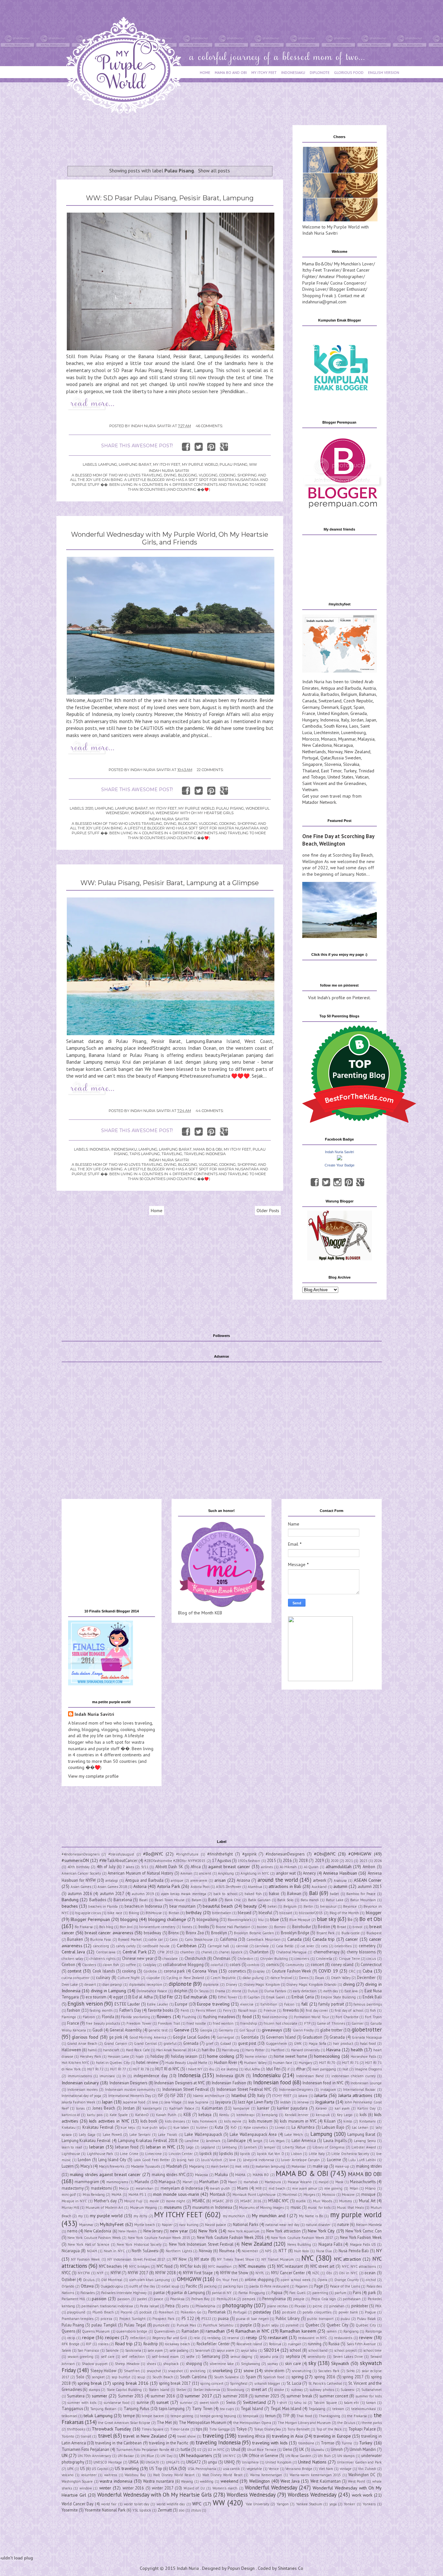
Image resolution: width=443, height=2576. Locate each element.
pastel (142, 2299)
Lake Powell (112, 2135)
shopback (171, 2364)
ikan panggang (324, 2069)
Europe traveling (213, 2004)
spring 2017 (353, 2377)
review (366, 2337)
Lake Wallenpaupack (203, 2134)
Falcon (289, 2004)
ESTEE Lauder (127, 2004)
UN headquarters (196, 2455)
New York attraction (284, 2231)
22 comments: (210, 770)
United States (341, 777)
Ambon (369, 1867)
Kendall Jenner (297, 2115)
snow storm (275, 2371)
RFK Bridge (71, 2344)
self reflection (133, 2357)
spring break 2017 (175, 2383)
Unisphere (250, 2462)
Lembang (229, 2147)
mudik (301, 2201)
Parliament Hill (73, 2299)
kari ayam (342, 2108)
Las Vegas (277, 2141)
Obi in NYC (348, 2273)
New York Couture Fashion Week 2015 (159, 2238)
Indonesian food (272, 2082)
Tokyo (241, 2429)
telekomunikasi (364, 2409)
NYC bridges (139, 2266)
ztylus (196, 2510)
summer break (299, 2396)
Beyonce (350, 1906)
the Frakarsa (357, 2416)
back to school (225, 1894)
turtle (186, 2449)
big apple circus (88, 1913)
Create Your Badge (340, 1165)
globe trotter (331, 2030)
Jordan (357, 720)
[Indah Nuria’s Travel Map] (340, 671)
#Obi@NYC (325, 1854)
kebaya (205, 2114)
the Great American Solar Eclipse (124, 2423)
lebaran (97, 2147)
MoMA (117, 2195)
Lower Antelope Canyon (301, 2160)
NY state (202, 2259)
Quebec (312, 2325)
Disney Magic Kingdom (262, 1985)
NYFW (116, 2273)
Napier (167, 2225)
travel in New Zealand (145, 2436)
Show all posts (214, 170)
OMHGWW (189, 2279)
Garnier (358, 2023)
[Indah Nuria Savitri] (340, 1159)
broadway (152, 1933)
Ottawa (87, 2286)
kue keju (128, 2127)
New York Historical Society (139, 2244)
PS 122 (188, 2318)
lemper (270, 2147)
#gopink (249, 1854)
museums (173, 2207)
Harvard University (305, 2050)
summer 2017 (198, 2396)
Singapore (312, 764)
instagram (328, 2090)
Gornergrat (225, 2037)
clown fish (111, 1965)
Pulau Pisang (233, 464)
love (233, 2160)
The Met (164, 2422)
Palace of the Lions (345, 2286)
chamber (187, 1952)
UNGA (133, 2462)
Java (155, 2102)
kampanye (241, 2108)
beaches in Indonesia (143, 1906)
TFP (286, 2416)
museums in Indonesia (212, 2207)
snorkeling (222, 2371)
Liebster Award (364, 2147)
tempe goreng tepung (218, 2416)
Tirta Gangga (219, 2429)
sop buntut (121, 2377)
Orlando (68, 2286)
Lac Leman (360, 2127)
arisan (220, 1880)
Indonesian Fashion (229, 2083)
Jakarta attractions (355, 2095)
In (124, 2076)
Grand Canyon (116, 2043)
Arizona (243, 1880)
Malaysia (366, 739)
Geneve (182, 2030)
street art (259, 2389)
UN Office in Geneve (260, 2455)
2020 (89, 808)
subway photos (322, 2390)
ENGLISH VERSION (384, 72)
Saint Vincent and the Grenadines (334, 783)
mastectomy (73, 2188)
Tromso (328, 2443)
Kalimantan (212, 2108)
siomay (273, 2364)
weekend (229, 2481)
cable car (156, 1939)
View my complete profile (93, 1776)
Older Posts (268, 1211)
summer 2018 (235, 2396)
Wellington (259, 2481)
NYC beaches (110, 2266)
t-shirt (282, 2403)
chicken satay (72, 1959)
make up (320, 2166)
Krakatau (69, 2127)
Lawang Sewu (365, 2141)
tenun (270, 2416)
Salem (66, 2350)
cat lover (307, 1946)
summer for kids (369, 2396)
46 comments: (209, 426)
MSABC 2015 (223, 2201)
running (315, 2344)
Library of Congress (329, 2147)
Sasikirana (133, 2350)
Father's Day (130, 2010)
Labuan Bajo (333, 2127)
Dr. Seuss (201, 1991)
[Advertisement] (174, 140)
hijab (140, 2056)
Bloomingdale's (239, 1920)
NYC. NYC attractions (359, 2266)
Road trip (124, 2344)
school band (318, 2350)
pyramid (292, 2325)
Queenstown (164, 2331)
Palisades (88, 2293)
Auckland (319, 1887)
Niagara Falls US (363, 2244)
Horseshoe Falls (363, 2056)
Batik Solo (285, 1900)
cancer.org (101, 1946)
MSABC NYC (278, 2201)
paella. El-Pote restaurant (269, 2286)
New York (208, 2231)
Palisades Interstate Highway (124, 2293)
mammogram (87, 2182)
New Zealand (357, 752)
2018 (303, 1860)
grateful (170, 2043)
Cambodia (312, 726)
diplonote (180, 1984)
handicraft (111, 2050)
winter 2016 (133, 2488)
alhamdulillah (339, 1867)
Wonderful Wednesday (271, 2488)
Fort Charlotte (347, 2017)
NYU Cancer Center (288, 2273)
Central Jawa (106, 1952)
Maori (232, 2182)
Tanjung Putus (136, 2408)
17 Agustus (221, 1860)
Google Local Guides (191, 2037)
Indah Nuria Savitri (339, 1152)
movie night (176, 2201)
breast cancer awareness (109, 1933)
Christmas (222, 1958)
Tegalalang (317, 2409)
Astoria (140, 1886)
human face (282, 2063)
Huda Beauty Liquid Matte (186, 2063)
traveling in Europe (332, 2436)
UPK (70, 2469)
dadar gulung (253, 1978)
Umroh (337, 2449)
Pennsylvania (274, 2299)
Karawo (321, 2108)
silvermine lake (222, 2364)
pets (185, 2306)
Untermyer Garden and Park (359, 2462)
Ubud (236, 2449)
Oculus (89, 2280)
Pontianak (217, 2312)
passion (99, 2299)
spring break (90, 2383)
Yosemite (70, 2510)
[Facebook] (315, 1182)
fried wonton (223, 2023)
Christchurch (195, 1958)
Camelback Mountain (263, 1939)
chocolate (170, 1959)
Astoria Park (168, 1886)
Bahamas (368, 694)
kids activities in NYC (109, 2121)
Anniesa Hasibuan (340, 1873)
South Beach (163, 2377)
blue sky (327, 1919)
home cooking (221, 2056)
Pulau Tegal (135, 2325)
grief (210, 2043)
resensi (233, 2338)
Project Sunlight (132, 2319)
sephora (293, 2356)
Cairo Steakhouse (199, 1939)
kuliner (202, 2127)
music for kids (319, 2207)
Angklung (226, 1873)
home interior (256, 2056)
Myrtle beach (145, 2225)
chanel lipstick (231, 1952)
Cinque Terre (349, 1959)
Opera (322, 2280)
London (84, 2160)
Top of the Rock (329, 2429)
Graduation (312, 2037)
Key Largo (345, 2115)
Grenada (359, 713)
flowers (164, 2017)
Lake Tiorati (168, 2135)
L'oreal (280, 2127)
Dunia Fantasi (275, 1991)
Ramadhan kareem (298, 2331)
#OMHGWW (360, 1854)
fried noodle (196, 2023)
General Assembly (126, 2030)
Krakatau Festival (98, 2127)
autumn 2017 (112, 1893)
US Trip (156, 2468)
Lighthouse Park (100, 2154)
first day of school (349, 2010)
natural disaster (318, 2225)
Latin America (304, 2140)
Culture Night (129, 1978)
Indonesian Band (310, 2076)
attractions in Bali (285, 1886)
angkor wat (286, 1873)
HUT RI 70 (327, 2063)
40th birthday (78, 1867)
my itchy (140, 2216)
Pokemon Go (191, 2312)
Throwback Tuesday (111, 2429)
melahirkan (144, 2188)
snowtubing (302, 2371)
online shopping (259, 2279)
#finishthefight (220, 1854)
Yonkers (369, 2504)
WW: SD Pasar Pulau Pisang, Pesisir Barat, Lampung (170, 198)
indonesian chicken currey (353, 2076)
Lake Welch (294, 2135)
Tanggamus (72, 2408)
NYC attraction (347, 2259)
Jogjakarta (325, 2102)
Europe (181, 2004)
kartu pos (95, 2115)
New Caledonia (317, 745)
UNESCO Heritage (108, 2462)
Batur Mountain (363, 1900)
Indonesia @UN (230, 2076)
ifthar (301, 2069)
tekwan (338, 2409)
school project (345, 2350)
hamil (92, 2050)
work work (362, 2495)
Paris (357, 2292)
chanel (207, 1952)
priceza (106, 2319)
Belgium (349, 694)
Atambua (255, 1887)
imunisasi (107, 2076)
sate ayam (155, 2350)
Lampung (108, 464)
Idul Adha (252, 2069)
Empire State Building (338, 1997)
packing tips (233, 2286)
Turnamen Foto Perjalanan (85, 2449)
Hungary (310, 720)
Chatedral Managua (291, 1952)
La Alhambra (303, 2127)
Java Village (173, 2102)
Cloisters (89, 1965)
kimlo (348, 2121)
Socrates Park (329, 2371)
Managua (167, 2182)
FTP (307, 2023)
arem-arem (199, 1880)
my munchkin (234, 2216)
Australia (311, 694)
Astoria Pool (200, 1887)
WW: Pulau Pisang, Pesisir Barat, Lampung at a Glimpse (170, 883)
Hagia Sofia (317, 2043)
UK (302, 2449)
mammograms (117, 2182)
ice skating (229, 2069)
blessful (265, 1913)
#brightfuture (187, 1854)
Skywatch (340, 2363)
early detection (305, 1991)
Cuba (367, 1971)
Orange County (347, 2280)
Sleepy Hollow (104, 2371)
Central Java (73, 1952)
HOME (205, 72)
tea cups (227, 2409)
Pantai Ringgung (252, 2293)
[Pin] (349, 1182)
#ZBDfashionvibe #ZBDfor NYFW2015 (175, 1861)
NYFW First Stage (198, 2273)
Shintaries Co (291, 2568)
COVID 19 (328, 1971)
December (366, 1977)
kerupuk (323, 2115)
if (288, 2069)
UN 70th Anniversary (94, 2456)
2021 (349, 1861)
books (204, 1926)
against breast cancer (229, 1867)
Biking (134, 1913)
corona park (174, 1971)
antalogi (112, 1880)
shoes (151, 2364)
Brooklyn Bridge (295, 1933)
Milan (354, 2188)
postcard (289, 2312)
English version (85, 2004)
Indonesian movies (83, 2090)
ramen (332, 2331)
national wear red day (282, 2225)
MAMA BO (261, 2175)
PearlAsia (177, 2299)
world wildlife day (171, 2504)
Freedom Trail (169, 2023)
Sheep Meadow (127, 2364)
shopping (194, 2363)
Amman (186, 1873)
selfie (190, 2357)
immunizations (80, 2076)
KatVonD (142, 2115)
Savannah (203, 2350)
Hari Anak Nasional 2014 (176, 2050)
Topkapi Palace (362, 2429)
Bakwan (294, 1893)
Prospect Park (163, 2319)
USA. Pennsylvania (202, 2469)
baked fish (253, 1894)
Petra (170, 2306)
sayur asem (225, 2350)
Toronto (68, 2436)
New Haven (127, 2231)
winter (105, 2488)
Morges (309, 2195)
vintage (346, 2469)
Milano (371, 2188)
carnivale (262, 1946)
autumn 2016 (80, 1893)
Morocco (311, 739)
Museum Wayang (144, 2207)
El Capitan (252, 1997)
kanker (263, 2108)
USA (173, 2468)
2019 (319, 1860)
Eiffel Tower (227, 1997)
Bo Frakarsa (84, 1927)
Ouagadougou (112, 2286)
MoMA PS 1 (138, 2195)
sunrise (143, 2402)
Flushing (189, 2017)
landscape (237, 2140)
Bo (350, 1919)
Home (157, 1211)
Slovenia (333, 764)
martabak (251, 2182)
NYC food (165, 2266)
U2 (199, 2450)
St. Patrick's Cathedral (325, 2383)
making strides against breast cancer (105, 2174)
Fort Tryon (373, 2017)
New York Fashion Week (361, 2237)
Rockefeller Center (213, 2344)
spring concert (212, 2383)
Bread (341, 1927)
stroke (279, 2390)
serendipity (317, 2357)
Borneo (280, 1927)
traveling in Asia (288, 2436)
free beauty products (103, 2023)
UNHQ (229, 2462)
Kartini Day (366, 2108)
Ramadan (190, 2331)
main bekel (220, 2166)
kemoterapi (245, 2115)
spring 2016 (325, 2377)
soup (141, 2377)
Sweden (353, 758)
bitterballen (222, 1913)
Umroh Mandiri (363, 2449)
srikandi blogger (267, 2383)
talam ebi (352, 2403)
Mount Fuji (133, 2201)
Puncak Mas (186, 2325)
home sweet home (290, 2056)
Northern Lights (179, 2251)
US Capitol (100, 2469)
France (309, 713)
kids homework (204, 2121)
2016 (287, 1860)
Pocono (126, 2312)
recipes (112, 2337)
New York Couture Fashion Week (94, 2238)
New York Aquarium (244, 2231)
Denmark (330, 707)
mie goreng (334, 2188)
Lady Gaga (87, 2135)
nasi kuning (189, 2225)
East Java (351, 1991)
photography (237, 2305)
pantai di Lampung (188, 2292)
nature (343, 2224)
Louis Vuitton (212, 2160)
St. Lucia (294, 2383)
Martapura (273, 2182)
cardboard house (156, 1946)
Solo (80, 2377)
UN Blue (147, 2456)
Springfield (239, 2383)
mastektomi (101, 2188)
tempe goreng (182, 2416)
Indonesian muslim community (130, 2090)
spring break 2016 (130, 2383)
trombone (306, 2443)
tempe (129, 2416)
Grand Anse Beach (82, 2043)
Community (295, 1965)
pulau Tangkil (104, 2325)
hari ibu (208, 2050)
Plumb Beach (103, 2312)
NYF (100, 2273)
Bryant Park (326, 1933)
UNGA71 (173, 2462)
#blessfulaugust (121, 1854)
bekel (272, 1906)
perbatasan (352, 2299)
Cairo (174, 1939)
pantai (159, 2292)
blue (275, 1919)
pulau (345, 2319)
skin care (293, 2363)
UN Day (166, 2456)
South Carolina (193, 2377)
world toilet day (137, 2504)
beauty (250, 1906)
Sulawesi (347, 2390)
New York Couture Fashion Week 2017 (302, 2238)
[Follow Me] (326, 1182)
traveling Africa (251, 2436)
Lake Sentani (140, 2135)
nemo (72, 2231)
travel (105, 2436)
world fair (109, 2504)
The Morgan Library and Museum (304, 2423)
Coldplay (150, 1965)
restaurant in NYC (313, 2338)
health (357, 2050)
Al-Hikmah (288, 1867)
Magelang (197, 2166)
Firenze (270, 2010)
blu (261, 1920)
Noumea (227, 2251)
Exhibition (269, 2004)
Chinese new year (138, 1958)
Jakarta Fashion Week (78, 2102)
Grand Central (145, 2043)
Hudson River (226, 2062)
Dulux (253, 1991)
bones (187, 1927)
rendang (214, 2338)
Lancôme (192, 2141)
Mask (339, 2182)
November (250, 2251)
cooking (129, 1971)
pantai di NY (222, 2293)
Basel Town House (170, 1900)
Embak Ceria (303, 1997)
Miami (243, 2188)
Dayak (320, 1978)
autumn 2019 (143, 1894)
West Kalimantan (326, 2481)
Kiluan (330, 2121)
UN (65, 2455)
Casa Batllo (285, 1946)
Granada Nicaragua (367, 2037)
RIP (89, 2344)
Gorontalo (250, 2037)
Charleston (259, 1952)
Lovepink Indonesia (259, 2160)
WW (253, 464)
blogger (374, 1913)
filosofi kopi (247, 2010)
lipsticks (226, 2153)
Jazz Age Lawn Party (255, 2102)
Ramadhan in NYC (252, 2331)
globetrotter (367, 2030)
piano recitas (277, 2306)
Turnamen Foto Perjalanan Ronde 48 (145, 2450)
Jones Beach (104, 2108)
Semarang (211, 2356)
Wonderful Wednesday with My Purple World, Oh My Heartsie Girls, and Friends (170, 538)
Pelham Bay (201, 2299)
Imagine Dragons (368, 2069)
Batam (197, 1900)
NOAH (92, 2251)
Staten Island (159, 2390)
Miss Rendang (94, 2195)
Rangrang (351, 2331)
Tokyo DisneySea (267, 2429)
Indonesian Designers (128, 2083)
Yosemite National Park (105, 2510)
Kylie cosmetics (256, 2127)
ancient (205, 1873)
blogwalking (208, 1919)
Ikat (345, 2069)
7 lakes (128, 1867)
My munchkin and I (270, 2216)
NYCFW (84, 2273)
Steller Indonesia (207, 2390)
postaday (262, 2312)
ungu (212, 2462)
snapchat (154, 2371)
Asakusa (340, 1880)
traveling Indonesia (205, 1154)
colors (235, 1964)
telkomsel (69, 2416)
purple (246, 2325)
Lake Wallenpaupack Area (253, 2134)
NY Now (180, 2259)
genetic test (158, 2030)
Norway (335, 752)
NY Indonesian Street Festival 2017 (136, 2259)
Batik (213, 1900)
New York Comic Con (364, 2231)
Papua (277, 2292)
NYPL (260, 2273)
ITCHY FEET (282, 2096)
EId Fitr (166, 1997)
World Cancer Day (78, 2504)
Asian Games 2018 (112, 1887)
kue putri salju (155, 2127)
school (295, 2350)
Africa (196, 1867)
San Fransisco (88, 2350)
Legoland (208, 2147)
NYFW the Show (234, 2273)
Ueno (287, 2449)
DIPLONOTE (320, 72)
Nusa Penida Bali (354, 2251)
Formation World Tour (312, 2017)
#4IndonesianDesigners (81, 1854)
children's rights (102, 1959)
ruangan (295, 2344)
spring (298, 2377)
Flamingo (69, 2017)
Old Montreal (112, 2280)
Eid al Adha (142, 1997)
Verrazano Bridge (299, 2469)
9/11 (145, 1867)
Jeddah (286, 2102)
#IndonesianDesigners (285, 1854)
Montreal (290, 2195)
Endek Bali (372, 1997)
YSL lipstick (142, 2510)
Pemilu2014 (226, 2299)
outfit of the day (142, 2286)
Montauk (218, 2194)
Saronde (112, 2350)
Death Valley (341, 1978)
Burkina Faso (101, 1939)
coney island (342, 1964)
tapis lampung (145, 1154)
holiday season (184, 2056)
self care (108, 2357)
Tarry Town (202, 2408)
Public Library (288, 2318)
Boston (324, 1926)
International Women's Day (130, 2096)
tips (199, 2429)
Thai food (304, 2416)
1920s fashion (249, 1861)
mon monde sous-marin (176, 2194)
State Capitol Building (124, 2390)
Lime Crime (129, 2154)
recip (71, 2338)
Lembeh (250, 2147)
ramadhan (215, 2331)
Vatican (362, 777)
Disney (232, 1985)
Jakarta (321, 2095)
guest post (247, 2043)
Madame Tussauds (145, 2166)
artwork (320, 1880)
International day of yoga (82, 2096)
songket (98, 2377)
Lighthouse (71, 2154)
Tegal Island (252, 2408)
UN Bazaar (126, 2456)
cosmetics (237, 1971)
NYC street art (322, 2266)
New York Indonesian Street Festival (201, 2244)
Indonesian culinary (80, 2083)
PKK (378, 2306)
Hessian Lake (118, 2056)
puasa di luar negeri (252, 2319)
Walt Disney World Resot (222, 2475)
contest (74, 1971)
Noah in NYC (114, 2251)
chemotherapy (327, 1952)
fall (305, 2004)
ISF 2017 (178, 2095)
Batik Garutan (259, 1900)
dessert (90, 1985)
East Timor (331, 771)
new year (179, 2231)
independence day (150, 2076)
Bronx (174, 1933)
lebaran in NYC (161, 2147)
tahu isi (300, 2403)
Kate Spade (119, 2115)
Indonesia (100, 1149)
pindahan (337, 2306)
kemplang (270, 2115)
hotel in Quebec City (113, 2063)
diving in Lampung (108, 1991)
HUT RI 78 (141, 2069)
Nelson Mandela (369, 2225)
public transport (320, 2319)
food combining (275, 2017)
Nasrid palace (216, 2225)
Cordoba (150, 1971)
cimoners (302, 1959)
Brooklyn (219, 1933)
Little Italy (317, 2154)
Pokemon (166, 2312)
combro (253, 1965)
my (80, 2216)
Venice (274, 2469)
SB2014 (271, 2350)
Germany (311, 707)
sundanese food (116, 2403)
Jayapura (223, 2102)
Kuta (219, 2127)
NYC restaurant (290, 2266)
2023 (364, 1861)
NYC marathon (220, 2266)
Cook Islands (104, 1971)
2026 (378, 1861)
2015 (271, 1860)
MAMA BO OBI (365, 2174)
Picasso (300, 2306)
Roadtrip (151, 2344)
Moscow (348, 2195)
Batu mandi (310, 1900)
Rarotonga (374, 2331)
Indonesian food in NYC (323, 2083)
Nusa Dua (324, 2251)
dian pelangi (112, 1985)
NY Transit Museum (278, 2259)
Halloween (71, 2050)
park (372, 2292)
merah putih (220, 2188)
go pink (115, 2037)
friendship (249, 2023)
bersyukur (328, 1906)
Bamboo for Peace (361, 1894)
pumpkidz (161, 2325)
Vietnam (310, 790)
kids (363, 2114)
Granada (337, 2037)
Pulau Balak (366, 2319)
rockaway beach (177, 2344)
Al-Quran (311, 1867)
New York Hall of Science (89, 2244)
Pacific (192, 2286)
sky (312, 2363)
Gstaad (226, 2043)
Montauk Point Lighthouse (254, 2195)
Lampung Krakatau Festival (86, 2140)
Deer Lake (70, 1985)
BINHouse (154, 1913)
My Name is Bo (311, 2216)
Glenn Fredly (303, 2030)
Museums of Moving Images (261, 2207)
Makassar (299, 2166)
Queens (68, 2331)
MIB (259, 2188)
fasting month (101, 2010)
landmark (213, 2141)
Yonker (349, 2504)
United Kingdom (333, 713)
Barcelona (123, 1900)
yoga (333, 2504)
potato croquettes (317, 2312)
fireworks (291, 2010)
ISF (161, 2095)
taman (371, 2403)
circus (371, 1959)
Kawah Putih (166, 2115)
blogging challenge (167, 1919)
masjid (323, 2182)
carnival (242, 1946)
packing (210, 2286)
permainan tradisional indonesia (107, 2306)
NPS (268, 2251)
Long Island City (112, 2160)
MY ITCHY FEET (264, 72)
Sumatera (76, 2396)
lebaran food (127, 2147)
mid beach (277, 2188)
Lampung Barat (135, 464)
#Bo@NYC (153, 1854)
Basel (143, 1900)
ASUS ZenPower (229, 1887)
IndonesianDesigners (296, 2090)
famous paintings (368, 2004)
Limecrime (154, 2154)
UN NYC (229, 2456)
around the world (278, 1880)
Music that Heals (350, 2207)
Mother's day (105, 2201)
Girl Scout (247, 2030)
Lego (190, 2147)
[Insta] (337, 1182)
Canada (309, 701)
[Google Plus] (360, 1182)
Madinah (174, 2166)
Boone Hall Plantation (233, 1927)
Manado (142, 2182)
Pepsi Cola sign (324, 2299)
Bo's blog (106, 1927)
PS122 (206, 2319)
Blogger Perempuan (90, 1919)
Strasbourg (235, 2390)
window (86, 2488)
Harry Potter (255, 2050)
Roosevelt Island (249, 2344)
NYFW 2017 (138, 2273)
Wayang (187, 2481)
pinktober (360, 2306)
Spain (359, 707)
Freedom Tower (139, 2023)
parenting (320, 2293)
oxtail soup (170, 2286)
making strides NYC (169, 2174)
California (228, 1939)
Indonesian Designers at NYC (180, 2083)
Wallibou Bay (135, 2475)
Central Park (135, 1952)
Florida (108, 2017)
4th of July (106, 1867)
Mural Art (367, 2201)
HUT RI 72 (95, 2069)
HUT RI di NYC (167, 2069)
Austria (369, 688)
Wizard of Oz (194, 2488)
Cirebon (68, 1964)
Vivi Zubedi (367, 2469)
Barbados (330, 694)
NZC (316, 2273)
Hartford (278, 2050)
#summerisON (75, 1860)
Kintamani (367, 2121)
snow (249, 2371)
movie (154, 2201)
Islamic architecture (209, 2096)
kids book (149, 2121)
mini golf (69, 2195)
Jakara (303, 2096)
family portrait (331, 2004)
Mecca (124, 2188)
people (299, 2299)
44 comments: (210, 1111)
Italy (345, 720)
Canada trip (323, 1939)
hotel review (147, 2062)
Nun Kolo (302, 2251)
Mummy (346, 2201)
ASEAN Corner (368, 1880)
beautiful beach (218, 1906)
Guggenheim (276, 2043)
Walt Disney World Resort (174, 2475)
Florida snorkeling (135, 2017)
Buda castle (351, 1933)
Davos (304, 1978)
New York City (321, 2231)
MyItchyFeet (112, 2224)
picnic (317, 2306)
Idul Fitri (273, 2069)
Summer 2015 (131, 2396)
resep (251, 2337)
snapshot (175, 2371)
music (296, 2207)
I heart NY (194, 2069)
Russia (338, 758)
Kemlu (224, 2115)
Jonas (80, 2108)
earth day (331, 1991)
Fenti (185, 2010)
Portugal (310, 758)
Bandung (70, 1900)
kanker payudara (292, 2108)
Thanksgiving (329, 2416)
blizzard (286, 1913)
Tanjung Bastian (103, 2409)
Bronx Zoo (195, 1933)
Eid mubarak (195, 1997)
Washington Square (77, 2481)
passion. (124, 2299)
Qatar (326, 758)
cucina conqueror (76, 1978)
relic (197, 2338)
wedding (207, 2481)
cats (324, 1946)
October (69, 2279)
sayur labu (249, 2350)
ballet (334, 1894)
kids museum (261, 2121)
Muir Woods (323, 2201)
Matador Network (319, 802)
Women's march (225, 2488)
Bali (313, 1893)
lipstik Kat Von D (270, 2154)
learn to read (72, 2147)
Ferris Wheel (206, 2010)
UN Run (324, 2456)
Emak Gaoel (275, 1997)
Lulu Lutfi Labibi (362, 2160)
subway (297, 2390)
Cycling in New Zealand (185, 1978)
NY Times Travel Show (235, 2259)
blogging (129, 1919)
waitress (111, 2475)
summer (100, 2396)
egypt (118, 1997)
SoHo (351, 2371)
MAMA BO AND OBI (231, 72)
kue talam (181, 2127)
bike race (115, 1913)
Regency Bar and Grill (170, 2338)
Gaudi (98, 2030)
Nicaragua (343, 745)
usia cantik (231, 2469)
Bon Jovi (126, 1927)
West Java (290, 2481)
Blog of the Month (344, 1913)
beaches (70, 1906)
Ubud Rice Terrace (262, 2450)
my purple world (200, 464)
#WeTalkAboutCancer (118, 1860)
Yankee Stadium (309, 2504)
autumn (340, 1886)
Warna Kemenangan (266, 2475)
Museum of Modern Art (104, 2207)
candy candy (126, 1946)
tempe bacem (153, 2416)
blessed (245, 1913)
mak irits (242, 2166)
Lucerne (334, 2160)
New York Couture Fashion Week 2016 (230, 2237)
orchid (371, 2280)
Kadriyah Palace (182, 2108)
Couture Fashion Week (292, 1971)
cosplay (259, 1971)
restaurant (278, 2337)
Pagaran (302, 2286)
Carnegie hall (218, 1946)
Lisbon (296, 2154)
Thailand (311, 771)
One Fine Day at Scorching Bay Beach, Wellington (338, 840)
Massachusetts (363, 2182)
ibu (212, 2069)
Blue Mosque (300, 1920)
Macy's (86, 2166)
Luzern (68, 2166)
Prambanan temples (78, 2319)
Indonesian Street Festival (186, 2089)
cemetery (367, 1946)
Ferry (227, 2010)
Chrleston (245, 1959)
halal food (368, 2043)
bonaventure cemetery (157, 1927)
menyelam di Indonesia (182, 2188)
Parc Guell (297, 2293)
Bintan (174, 1913)
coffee (131, 1965)
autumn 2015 (370, 1886)
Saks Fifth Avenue (361, 2344)
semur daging (241, 2357)
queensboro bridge (132, 2331)
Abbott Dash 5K (169, 1867)
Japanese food (134, 2102)
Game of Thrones (331, 2023)
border (262, 1927)
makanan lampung (270, 2166)
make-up (342, 2166)
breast (358, 1927)
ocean (370, 2273)
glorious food (85, 2037)
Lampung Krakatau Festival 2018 (148, 2140)
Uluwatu (318, 2450)
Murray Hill (70, 2207)
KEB (187, 2114)
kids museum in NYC (298, 2121)
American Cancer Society (81, 1873)
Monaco (329, 739)
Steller (181, 2390)
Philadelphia (205, 2306)
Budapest (374, 1933)
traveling (172, 1154)
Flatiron (89, 2017)
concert (317, 1964)
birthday (194, 1913)
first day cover (317, 2010)
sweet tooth (209, 2403)
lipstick (206, 2153)
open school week (296, 2280)
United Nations (312, 2462)
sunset (162, 2402)
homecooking (327, 2056)
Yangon (283, 2504)
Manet (188, 2182)
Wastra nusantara (158, 2481)
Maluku (221, 2174)
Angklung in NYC (255, 1873)
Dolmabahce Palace (152, 1991)
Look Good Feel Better (152, 2160)
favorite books (161, 2010)
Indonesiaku (124, 1149)
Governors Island (281, 2037)
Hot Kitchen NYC (76, 2063)
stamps (94, 2390)
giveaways (272, 2030)
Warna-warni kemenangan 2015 (315, 2475)
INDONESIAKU (293, 72)
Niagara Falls (330, 2244)
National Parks (245, 2224)
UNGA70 (152, 2462)
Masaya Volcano (300, 2182)
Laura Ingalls (335, 2140)
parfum (341, 2293)
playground (76, 2312)
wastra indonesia (116, 2481)
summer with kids (82, 2403)
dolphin (181, 1991)
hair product (343, 2043)
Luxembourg (353, 732)
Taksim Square (325, 2403)
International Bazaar (359, 2090)
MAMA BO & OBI (208, 1149)
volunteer (89, 2475)
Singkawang (251, 2364)
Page (319, 2286)
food (247, 2017)
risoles (103, 2344)
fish (373, 2010)
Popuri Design (241, 2568)
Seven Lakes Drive (348, 2357)
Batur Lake (335, 1900)
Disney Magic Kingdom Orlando (311, 1985)
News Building (299, 2244)
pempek (249, 2299)
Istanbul (239, 2095)
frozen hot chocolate (281, 2023)
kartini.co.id (71, 2115)
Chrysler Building (274, 1959)
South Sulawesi (227, 2377)
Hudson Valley (255, 2063)
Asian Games (81, 1887)
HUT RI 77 (118, 2069)
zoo (182, 2510)
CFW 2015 (165, 1952)
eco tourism (96, 1997)
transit (86, 2436)
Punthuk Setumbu (218, 2325)
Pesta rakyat (149, 2306)
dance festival (281, 1978)
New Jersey (153, 2231)
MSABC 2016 (251, 2201)
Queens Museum (96, 2331)
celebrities (343, 1946)
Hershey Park (90, 2056)
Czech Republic (358, 701)
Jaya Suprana (198, 2102)
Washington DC (362, 2475)
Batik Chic (233, 1900)
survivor (186, 2403)
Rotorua (275, 2344)
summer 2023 (267, 2396)
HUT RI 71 (350, 2063)
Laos (354, 726)
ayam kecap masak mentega (184, 1894)
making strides (369, 2166)
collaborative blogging (183, 1964)
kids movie (233, 2121)
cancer (352, 1939)
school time (372, 2350)
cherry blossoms (361, 1952)
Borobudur (302, 1926)
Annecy (309, 1873)
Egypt (346, 707)
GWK (298, 2043)
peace (158, 2299)
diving (349, 1984)
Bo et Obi (370, 1919)
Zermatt (165, 2510)
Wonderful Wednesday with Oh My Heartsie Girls (182, 813)
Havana (333, 2050)
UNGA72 (193, 2462)
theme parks (372, 2423)
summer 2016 (163, 2396)
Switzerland (330, 701)
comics (272, 1964)
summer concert (334, 2396)
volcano (68, 2475)
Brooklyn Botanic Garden (254, 1933)
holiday (157, 2056)
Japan (371, 720)
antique (177, 1880)
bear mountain (182, 1906)
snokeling (198, 2371)
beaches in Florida (103, 1906)
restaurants (343, 2338)
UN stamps (346, 2456)
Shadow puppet (95, 2364)
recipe (88, 2337)
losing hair (185, 2160)
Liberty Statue (294, 2147)
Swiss (231, 2402)
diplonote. (211, 1985)
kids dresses (175, 2121)
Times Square (153, 2429)
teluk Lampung (98, 2416)
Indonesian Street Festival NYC (244, 2089)
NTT (283, 2251)
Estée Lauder (157, 2004)
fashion (74, 2010)
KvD (234, 2127)
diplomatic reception (146, 1985)
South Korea (335, 726)
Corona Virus (205, 1971)
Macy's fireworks (112, 2166)
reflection (138, 2338)
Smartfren (132, 2371)
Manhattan (209, 2182)
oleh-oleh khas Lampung (150, 2280)
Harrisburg (230, 2050)
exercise (247, 2004)
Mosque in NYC (74, 2201)
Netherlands (314, 752)
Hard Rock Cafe (138, 2050)
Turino (347, 2443)
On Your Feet (227, 2280)
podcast (146, 2312)
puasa (223, 2318)
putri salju (270, 2325)
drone (237, 1991)
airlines (267, 1867)
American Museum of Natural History (140, 1873)
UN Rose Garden (298, 2456)
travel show (186, 2436)
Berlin (308, 1906)
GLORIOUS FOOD (349, 72)
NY (379, 2251)
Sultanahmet (371, 2390)
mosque (368, 2194)
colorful (217, 1965)
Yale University (257, 2504)
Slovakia (351, 764)
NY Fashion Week (86, 2259)
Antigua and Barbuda (341, 688)
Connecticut (371, 1964)
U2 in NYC (216, 2450)
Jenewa (303, 2102)
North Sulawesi (145, 2251)
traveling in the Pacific (169, 2443)
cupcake (153, 1978)
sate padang (179, 2350)
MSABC (199, 2201)
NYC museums (252, 2266)
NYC (307, 2258)
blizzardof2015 (311, 1913)
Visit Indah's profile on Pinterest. (339, 998)
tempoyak (251, 2416)
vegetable (254, 2469)
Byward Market (130, 1939)
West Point (357, 2481)
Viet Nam (326, 2469)
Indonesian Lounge (366, 2083)
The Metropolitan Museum (203, 2422)
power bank (348, 2312)
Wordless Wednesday (251, 2495)
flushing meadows (219, 2017)
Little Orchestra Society (350, 2154)
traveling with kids (270, 2443)
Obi (329, 2273)
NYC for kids (190, 2266)
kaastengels (152, 2108)
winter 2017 (163, 2488)
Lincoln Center (181, 2154)
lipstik (245, 2154)
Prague (370, 2312)
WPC (197, 2504)
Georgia (206, 2030)
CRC (352, 1971)
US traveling (127, 2468)
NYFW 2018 (166, 2273)
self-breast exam (165, 2357)
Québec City (366, 2325)
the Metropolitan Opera (252, 2423)
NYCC (66, 2273)
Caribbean (187, 1946)
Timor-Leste (180, 2429)
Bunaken (75, 1939)
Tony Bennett (298, 2429)
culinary (103, 1977)
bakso (274, 1893)
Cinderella (324, 1959)
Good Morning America (148, 2037)
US (83, 2468)
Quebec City (337, 2325)
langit (258, 2141)
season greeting (80, 2357)
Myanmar (347, 739)
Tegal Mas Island (286, 2408)
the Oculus (346, 2423)
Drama (220, 1991)
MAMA (240, 2175)
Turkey (350, 771)
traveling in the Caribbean (119, 2443)
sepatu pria (269, 2357)
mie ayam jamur (305, 2188)
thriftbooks (76, 2429)
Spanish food (274, 2377)
